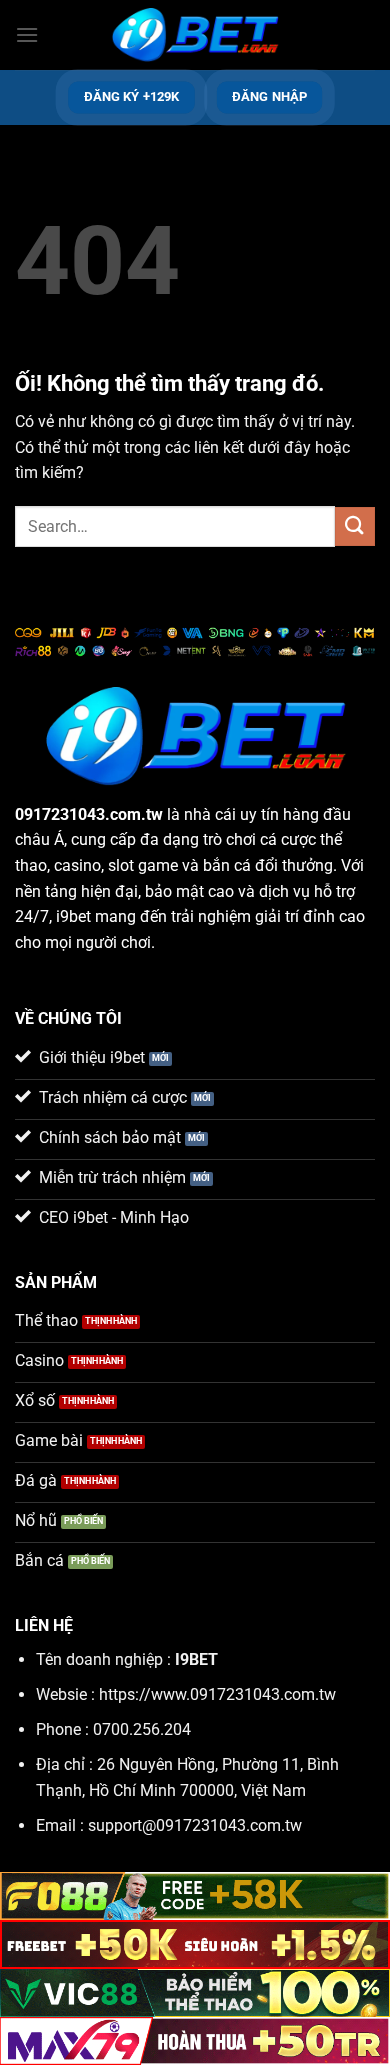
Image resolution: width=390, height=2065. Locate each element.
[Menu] (27, 34)
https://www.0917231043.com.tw (217, 1694)
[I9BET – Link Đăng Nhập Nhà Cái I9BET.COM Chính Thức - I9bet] (195, 35)
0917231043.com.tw (89, 814)
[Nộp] (355, 526)
